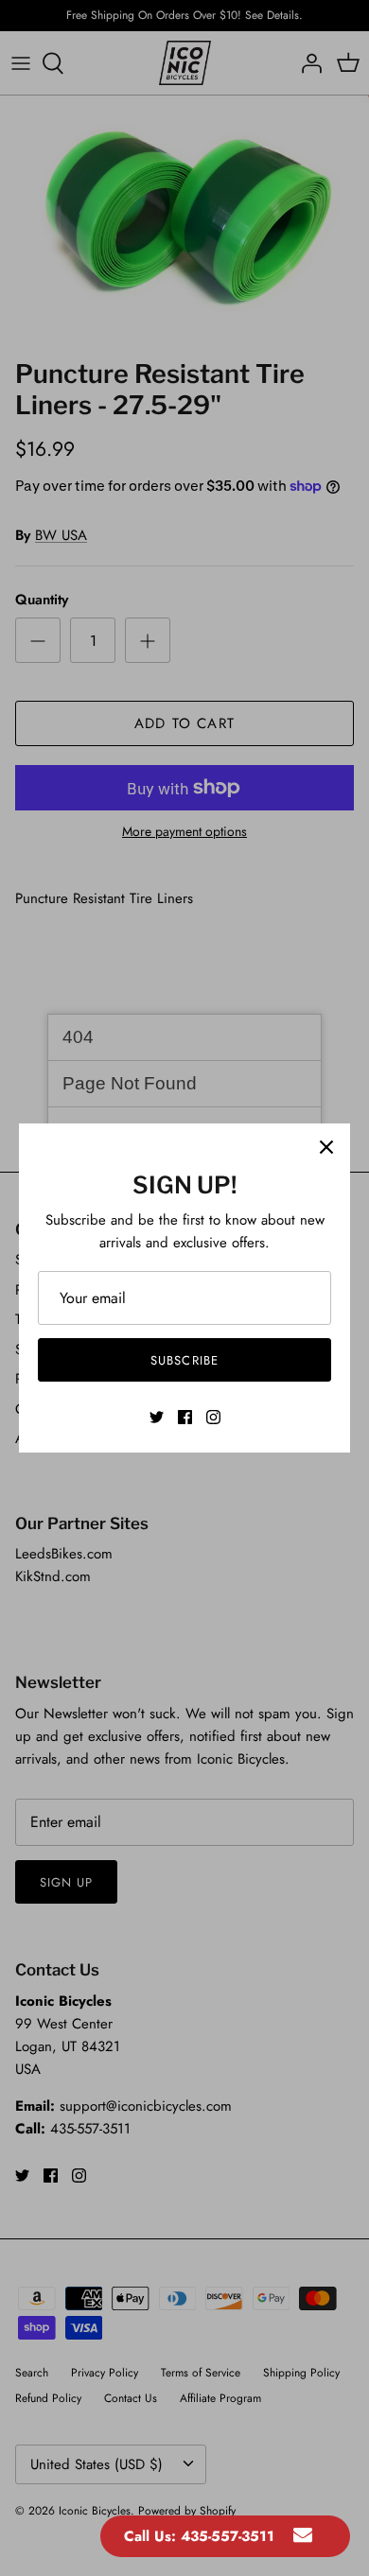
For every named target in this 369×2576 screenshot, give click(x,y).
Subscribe (184, 1360)
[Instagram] (213, 1417)
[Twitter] (157, 1417)
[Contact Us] (303, 2536)
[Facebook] (185, 1417)
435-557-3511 (228, 2536)
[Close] (326, 1147)
